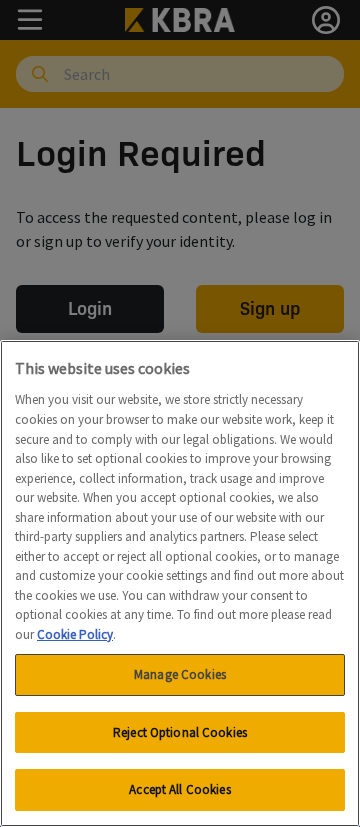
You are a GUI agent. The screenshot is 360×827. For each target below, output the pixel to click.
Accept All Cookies (179, 789)
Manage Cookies (180, 674)
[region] (180, 583)
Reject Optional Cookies (180, 732)
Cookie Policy (75, 634)
